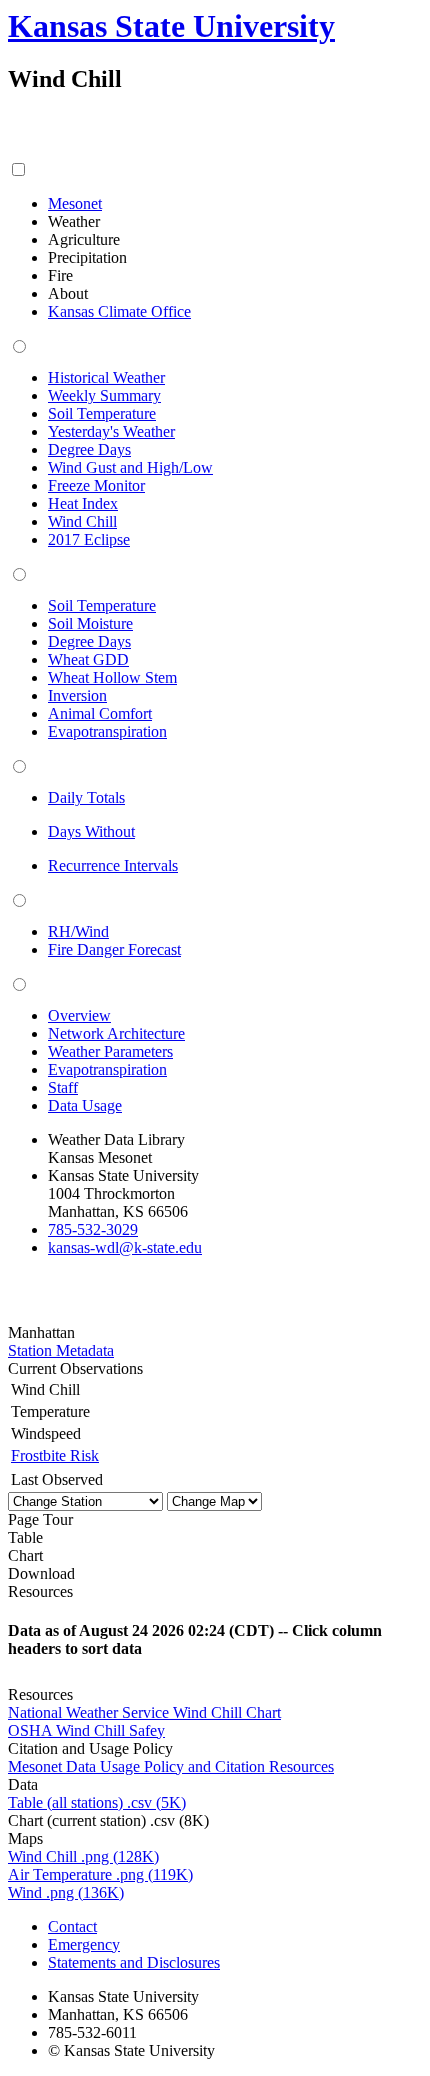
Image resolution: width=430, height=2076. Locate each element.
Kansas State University (171, 26)
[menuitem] (75, 203)
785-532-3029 (93, 1229)
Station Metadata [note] (61, 1350)
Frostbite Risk (55, 1455)
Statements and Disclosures (134, 1962)
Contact (72, 1926)
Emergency (84, 1944)
